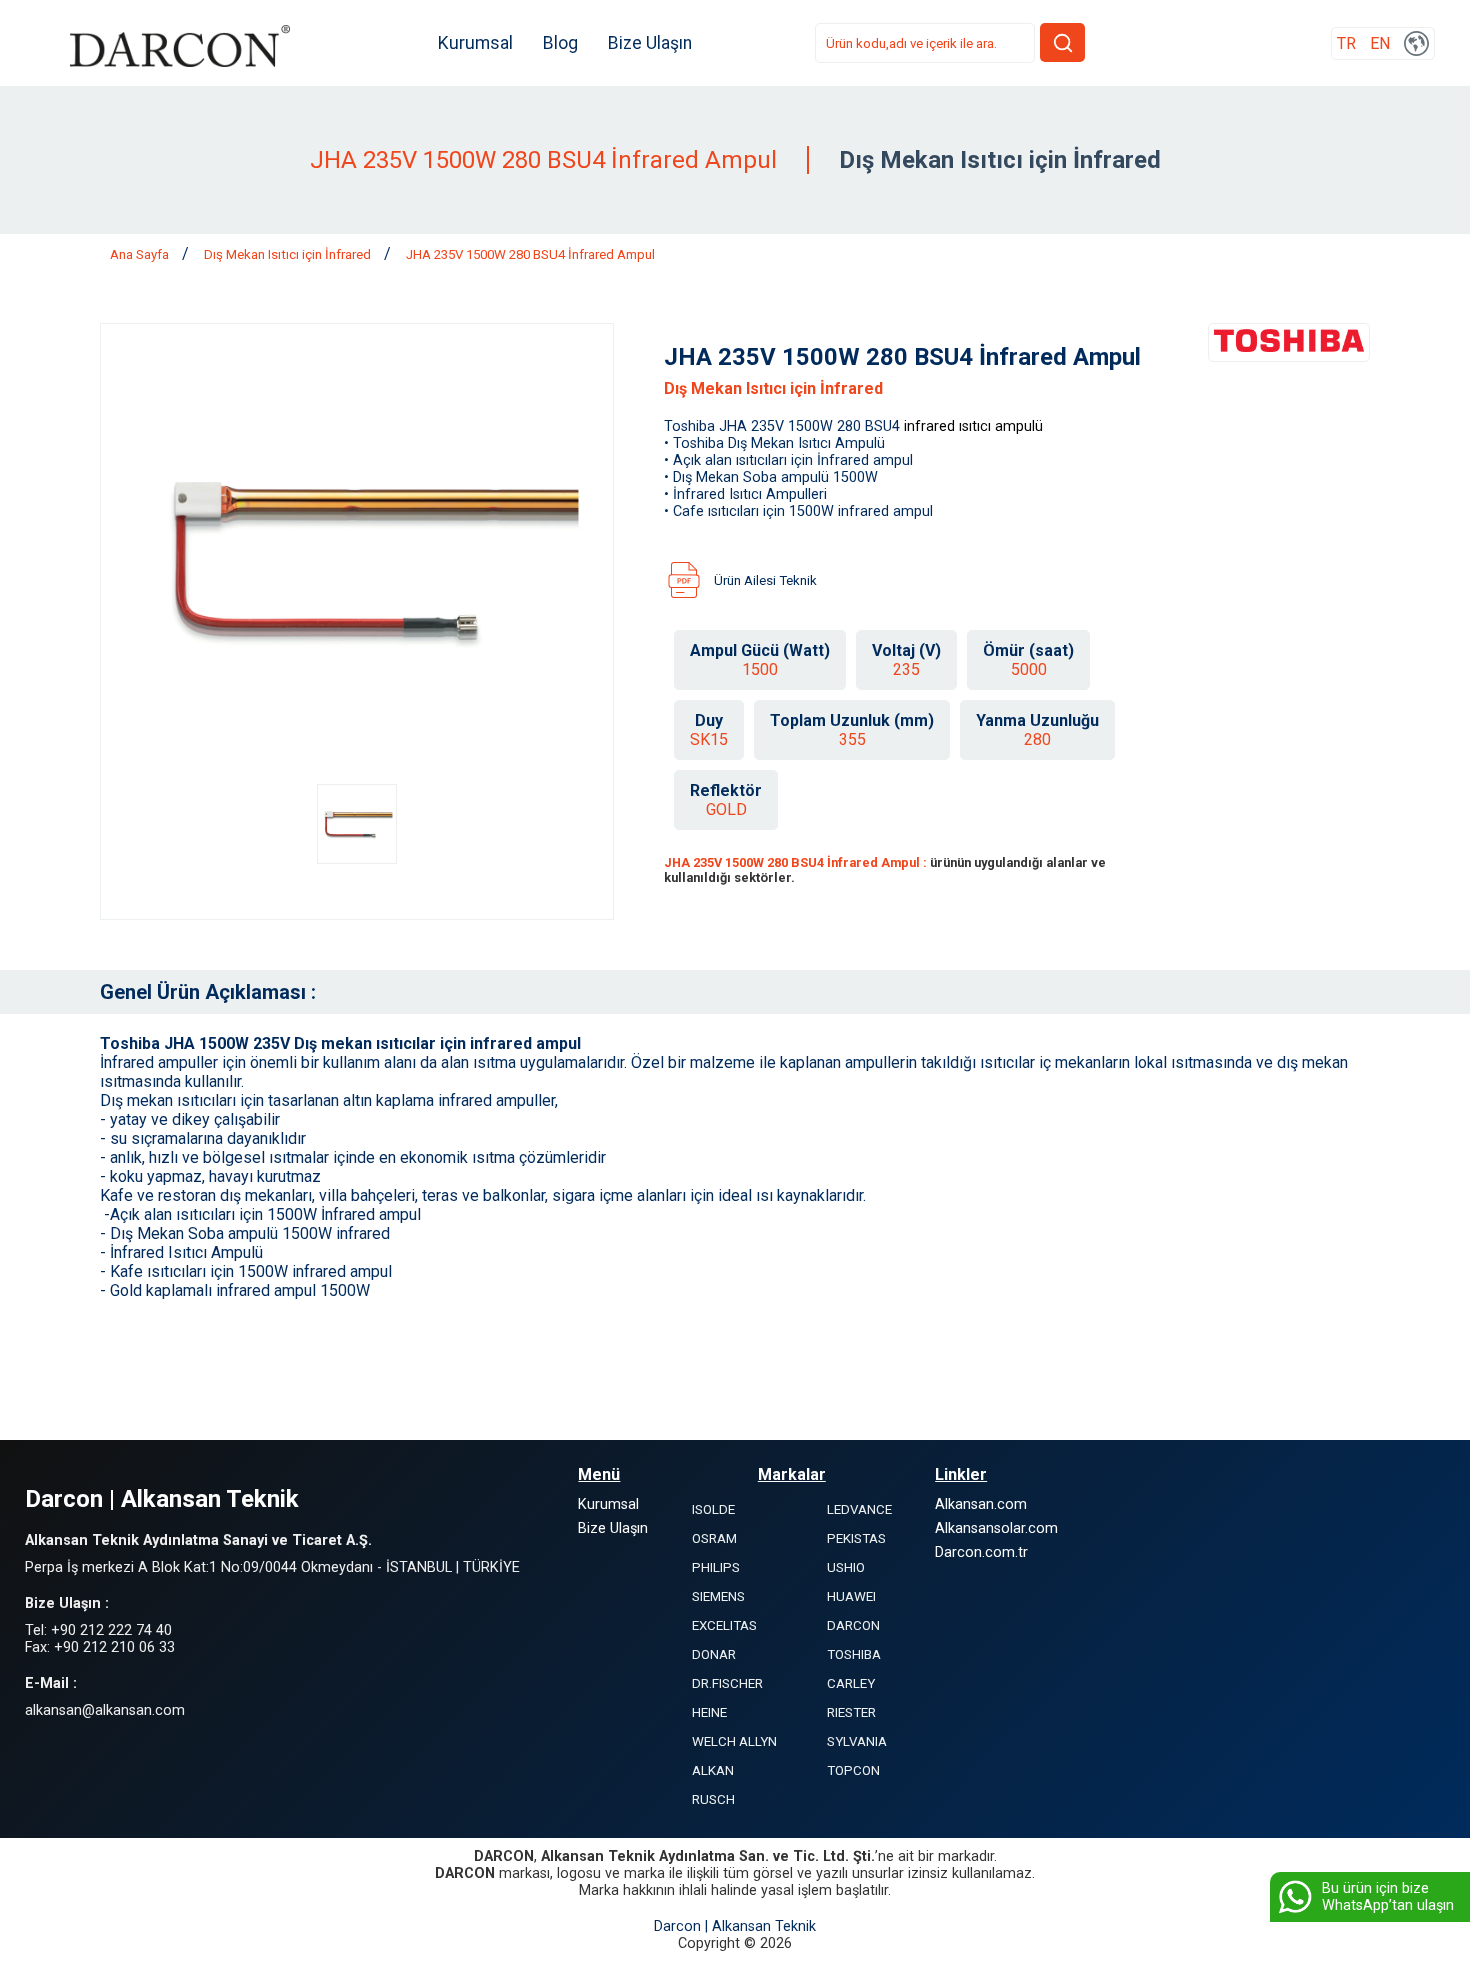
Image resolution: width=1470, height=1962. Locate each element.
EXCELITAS (724, 1625)
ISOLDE (713, 1509)
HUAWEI (851, 1596)
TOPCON (853, 1770)
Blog (560, 43)
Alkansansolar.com (996, 1528)
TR (1346, 43)
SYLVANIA (857, 1741)
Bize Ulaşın (650, 43)
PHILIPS (716, 1567)
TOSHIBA (854, 1654)
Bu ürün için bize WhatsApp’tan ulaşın (1388, 1897)
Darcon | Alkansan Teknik (735, 1926)
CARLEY (851, 1683)
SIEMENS (718, 1596)
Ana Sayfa (141, 254)
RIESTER (851, 1712)
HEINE (709, 1712)
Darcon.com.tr (981, 1552)
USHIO (846, 1567)
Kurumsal (475, 43)
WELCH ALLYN (734, 1741)
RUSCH (713, 1799)
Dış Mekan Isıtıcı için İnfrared (289, 254)
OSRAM (714, 1538)
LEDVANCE (859, 1509)
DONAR (714, 1654)
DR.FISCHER (727, 1683)
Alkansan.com (981, 1504)
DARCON (853, 1625)
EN (1380, 43)
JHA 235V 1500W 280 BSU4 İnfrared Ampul (530, 254)
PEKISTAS (856, 1538)
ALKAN (713, 1770)
